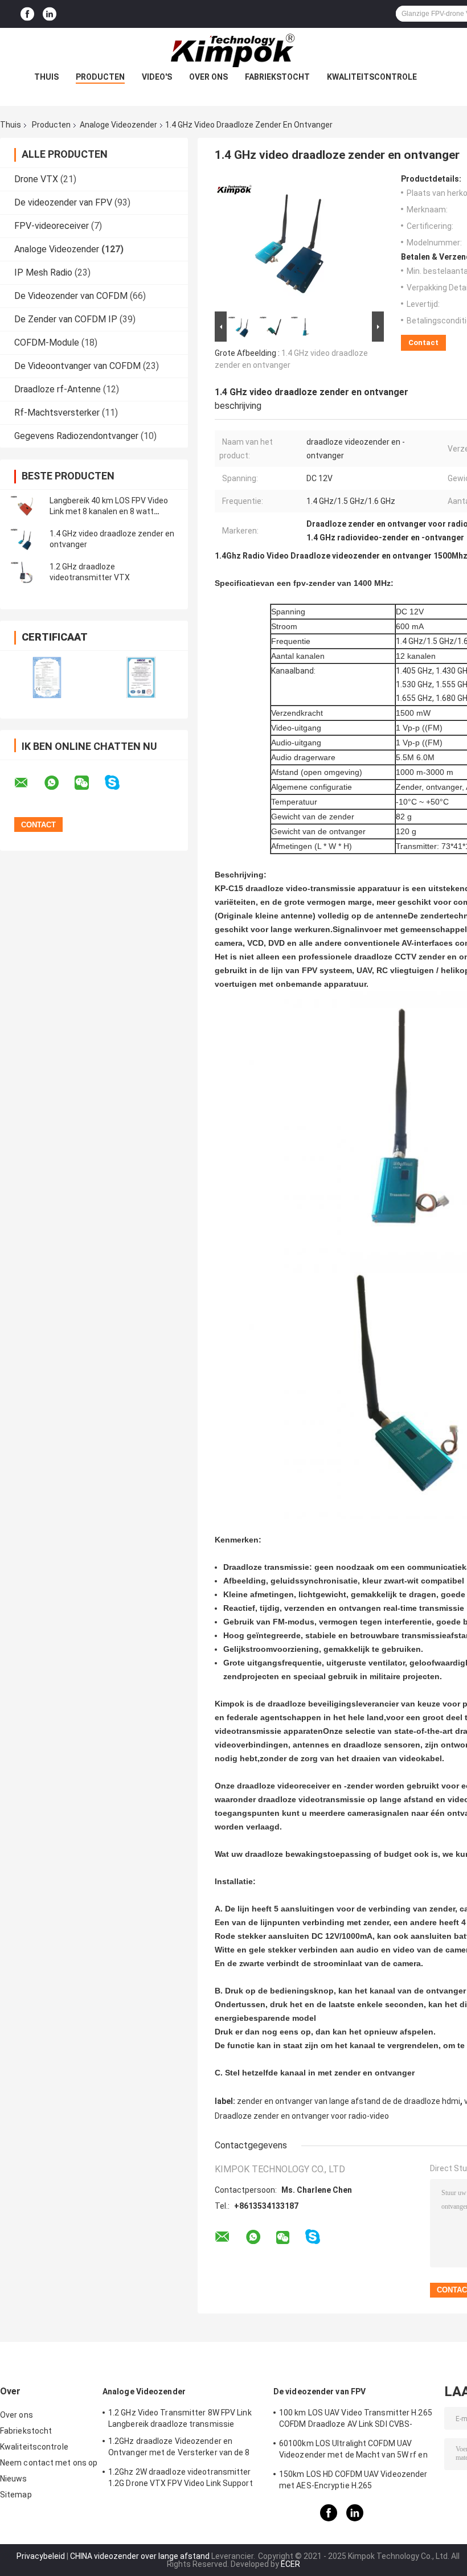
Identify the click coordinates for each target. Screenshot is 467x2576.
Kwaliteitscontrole (372, 77)
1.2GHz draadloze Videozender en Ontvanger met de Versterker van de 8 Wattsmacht (179, 2448)
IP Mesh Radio (43, 272)
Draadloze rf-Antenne (58, 389)
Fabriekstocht (277, 77)
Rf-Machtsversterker (57, 413)
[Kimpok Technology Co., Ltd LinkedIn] (50, 14)
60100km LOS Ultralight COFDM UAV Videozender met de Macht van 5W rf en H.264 (353, 2451)
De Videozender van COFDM (71, 296)
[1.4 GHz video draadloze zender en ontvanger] (26, 539)
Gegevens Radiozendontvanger (76, 436)
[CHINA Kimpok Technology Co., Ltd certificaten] (47, 677)
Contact (423, 342)
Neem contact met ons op (49, 2463)
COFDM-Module (47, 342)
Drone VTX (36, 179)
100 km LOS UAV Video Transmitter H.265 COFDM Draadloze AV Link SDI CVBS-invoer (356, 2420)
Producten (100, 77)
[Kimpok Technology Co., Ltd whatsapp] (59, 783)
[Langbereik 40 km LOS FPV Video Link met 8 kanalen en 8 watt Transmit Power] (26, 506)
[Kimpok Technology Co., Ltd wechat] (89, 783)
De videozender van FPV (63, 202)
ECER (290, 2564)
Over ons (208, 77)
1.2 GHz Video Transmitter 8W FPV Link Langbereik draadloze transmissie (180, 2418)
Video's (157, 77)
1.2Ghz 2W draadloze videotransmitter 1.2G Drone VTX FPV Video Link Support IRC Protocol (181, 2479)
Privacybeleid (41, 2556)
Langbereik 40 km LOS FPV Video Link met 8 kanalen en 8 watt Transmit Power (109, 511)
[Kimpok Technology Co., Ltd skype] (119, 783)
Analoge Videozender (118, 125)
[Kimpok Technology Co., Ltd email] (28, 783)
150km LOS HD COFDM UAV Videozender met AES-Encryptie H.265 (353, 2480)
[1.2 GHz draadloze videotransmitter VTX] (26, 572)
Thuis (46, 77)
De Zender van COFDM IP (66, 319)
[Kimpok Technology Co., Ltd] (233, 51)
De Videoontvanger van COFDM (77, 366)
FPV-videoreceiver (52, 226)
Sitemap (16, 2495)
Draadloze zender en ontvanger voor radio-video (302, 2116)
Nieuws (14, 2479)
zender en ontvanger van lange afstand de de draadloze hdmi (349, 2101)
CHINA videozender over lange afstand (140, 2556)
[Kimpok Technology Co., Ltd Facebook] (27, 14)
